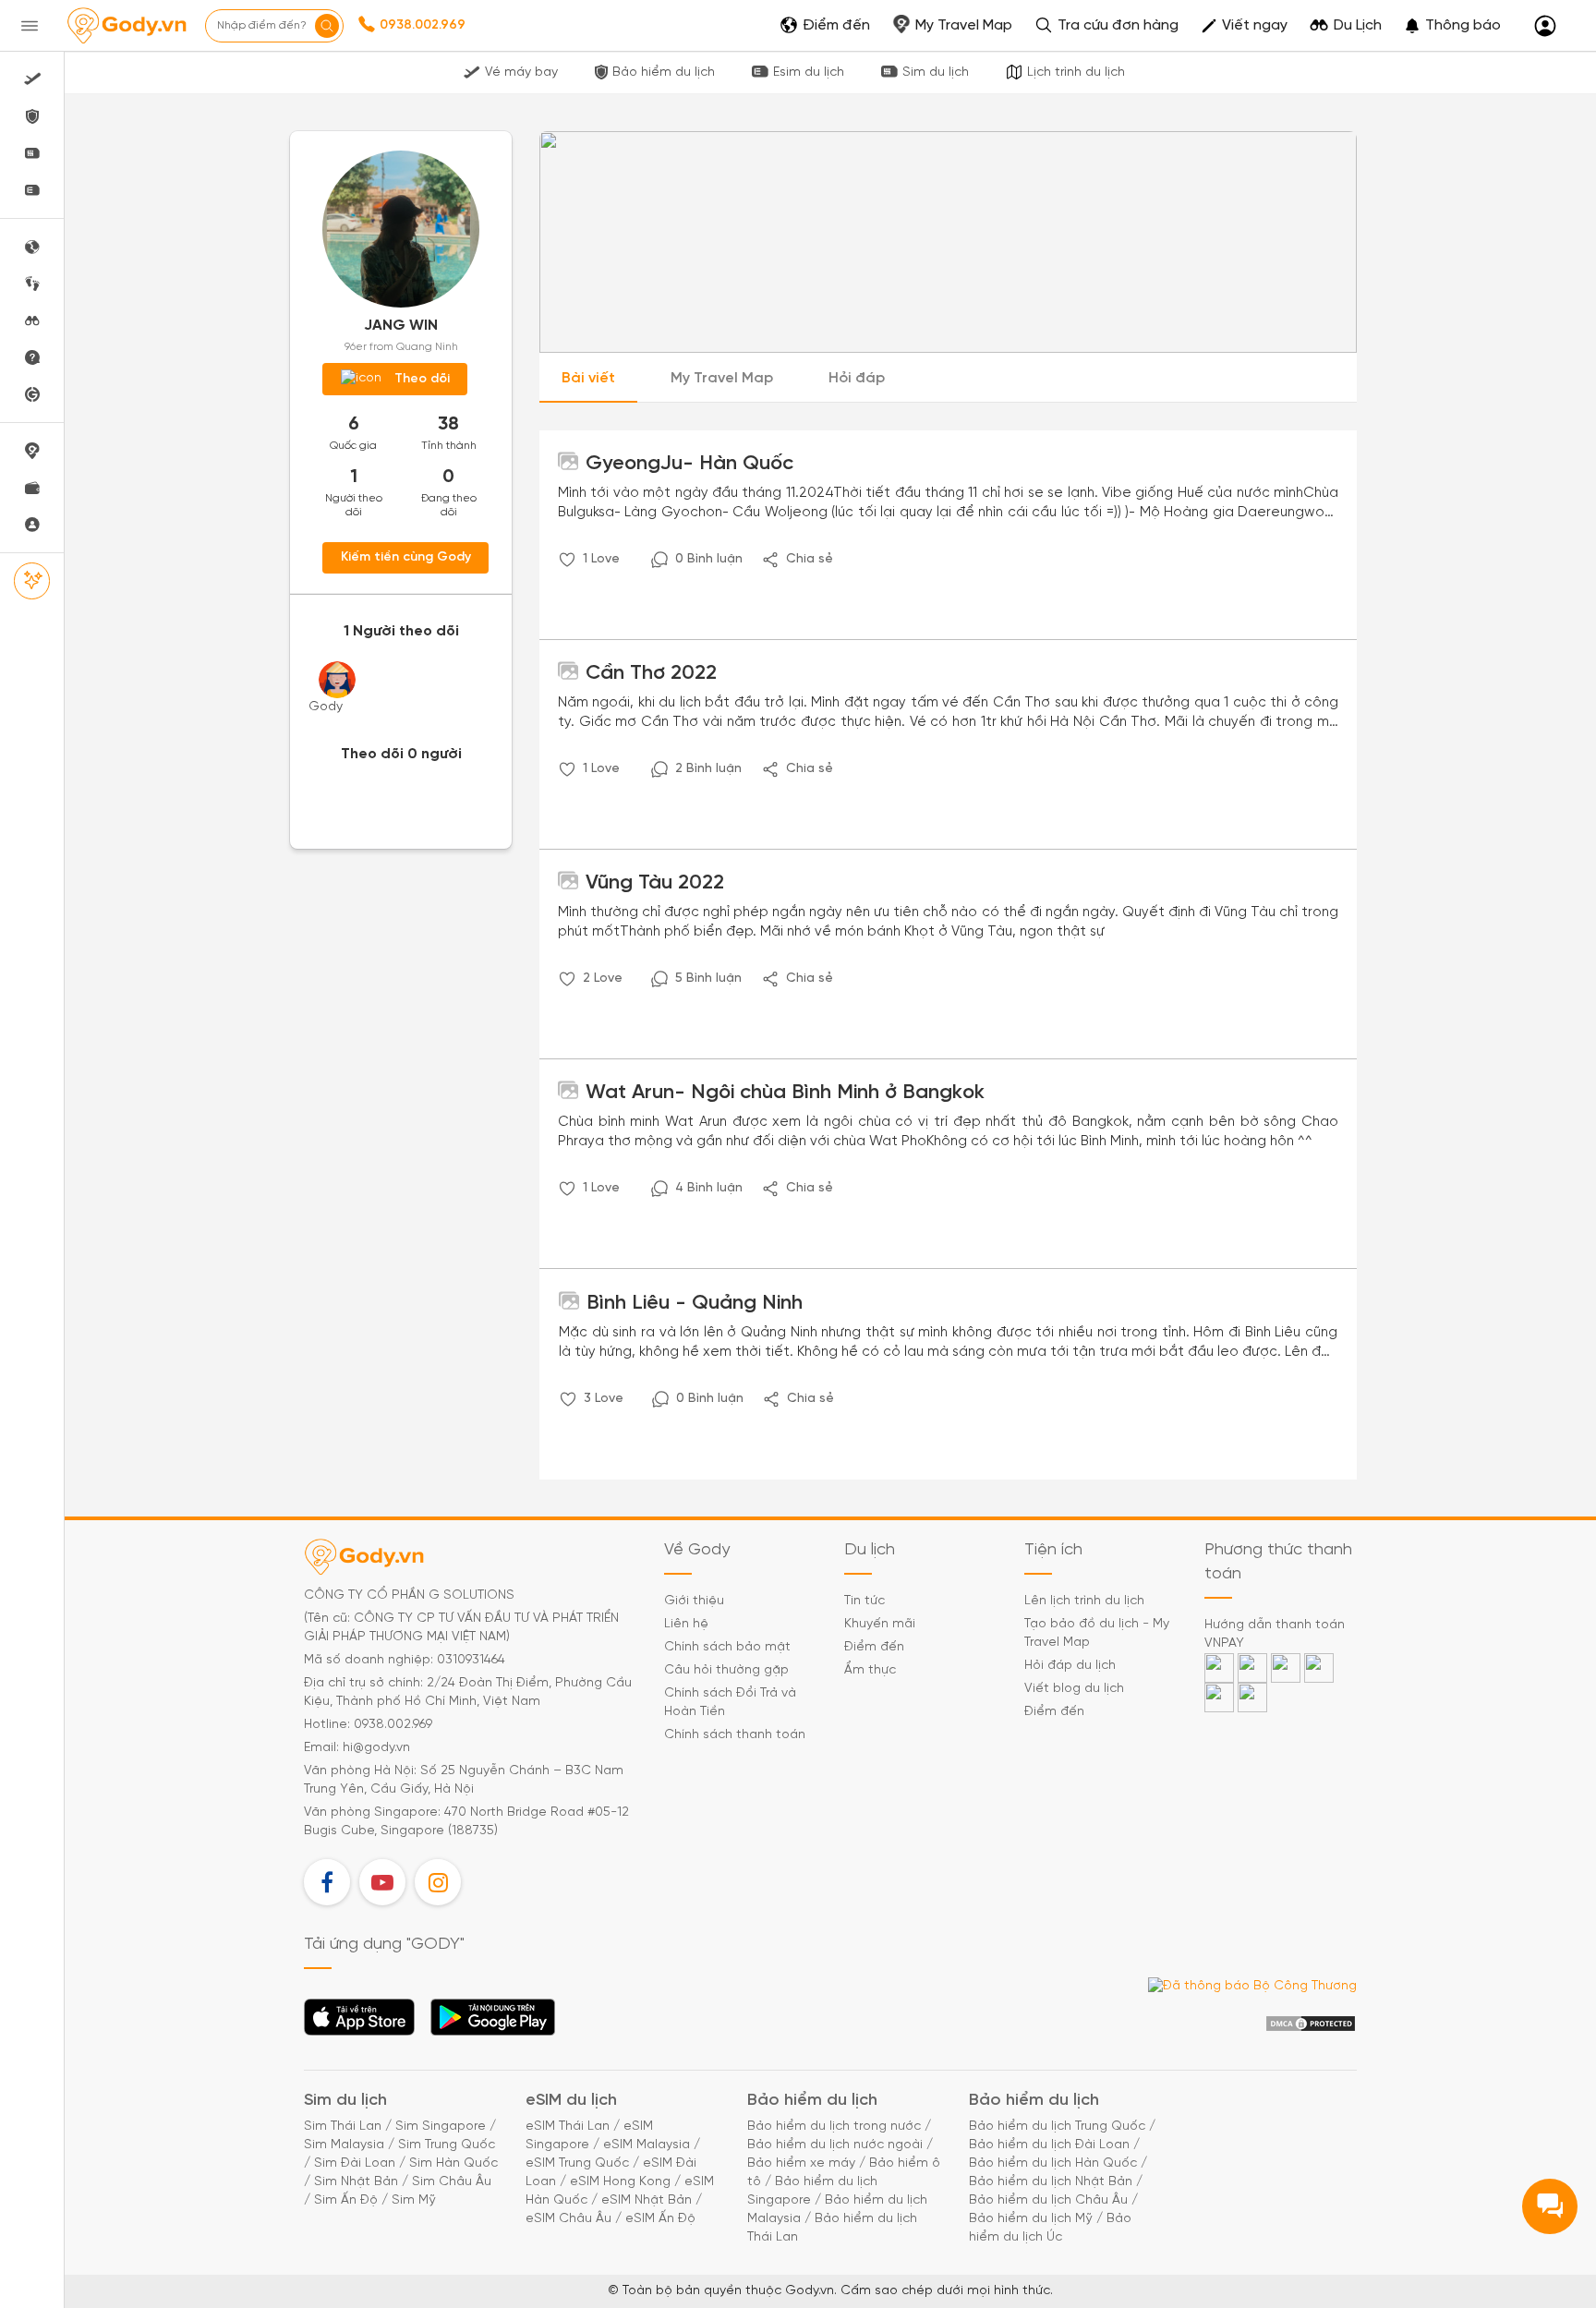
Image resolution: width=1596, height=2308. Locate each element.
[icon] (567, 560)
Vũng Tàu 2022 (652, 883)
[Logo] (127, 26)
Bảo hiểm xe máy (801, 2163)
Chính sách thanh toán (735, 1735)
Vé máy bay (521, 73)
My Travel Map (722, 378)
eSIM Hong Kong (620, 2182)
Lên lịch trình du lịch (1084, 1601)
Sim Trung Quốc (447, 2145)
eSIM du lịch (571, 2101)
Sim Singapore (441, 2127)
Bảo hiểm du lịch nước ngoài (835, 2145)
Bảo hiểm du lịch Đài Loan (1049, 2145)
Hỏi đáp (857, 378)
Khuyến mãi (880, 1624)
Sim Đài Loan (355, 2163)
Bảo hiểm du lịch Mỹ (1031, 2219)
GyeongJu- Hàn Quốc (687, 464)
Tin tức (864, 1601)
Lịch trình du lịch (1076, 73)
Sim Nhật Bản (356, 2182)
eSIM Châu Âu (568, 2219)
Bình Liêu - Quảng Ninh (692, 1303)
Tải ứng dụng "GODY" (360, 2023)
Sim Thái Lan (343, 2127)
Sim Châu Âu (452, 2182)
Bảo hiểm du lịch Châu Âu (1048, 2200)
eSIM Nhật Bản (647, 2200)
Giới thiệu (694, 1601)
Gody (326, 707)
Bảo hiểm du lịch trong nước (834, 2127)
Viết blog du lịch (1074, 1689)
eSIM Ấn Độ (660, 2219)
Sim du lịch (936, 73)
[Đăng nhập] (1545, 26)
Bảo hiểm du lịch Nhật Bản (1051, 2182)
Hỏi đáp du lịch (1070, 1666)
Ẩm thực (870, 1670)
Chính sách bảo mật (727, 1647)
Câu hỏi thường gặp (726, 1670)
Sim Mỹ (414, 2200)
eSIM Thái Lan (568, 2127)
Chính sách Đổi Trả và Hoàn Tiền (730, 1703)
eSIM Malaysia (647, 2145)
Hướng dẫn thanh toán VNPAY (1275, 1634)
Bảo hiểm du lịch (664, 73)
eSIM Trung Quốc (577, 2163)
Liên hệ (686, 1624)
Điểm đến (874, 1647)
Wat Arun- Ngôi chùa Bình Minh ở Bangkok (782, 1093)
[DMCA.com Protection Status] (1311, 2024)
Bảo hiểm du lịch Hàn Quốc (1053, 2163)
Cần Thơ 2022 (648, 673)
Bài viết (588, 378)
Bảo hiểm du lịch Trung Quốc (1057, 2127)
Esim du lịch (809, 73)
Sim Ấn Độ (346, 2200)
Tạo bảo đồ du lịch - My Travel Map (1097, 1633)
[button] (1452, 26)
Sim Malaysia (344, 2145)
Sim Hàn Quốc (453, 2163)
